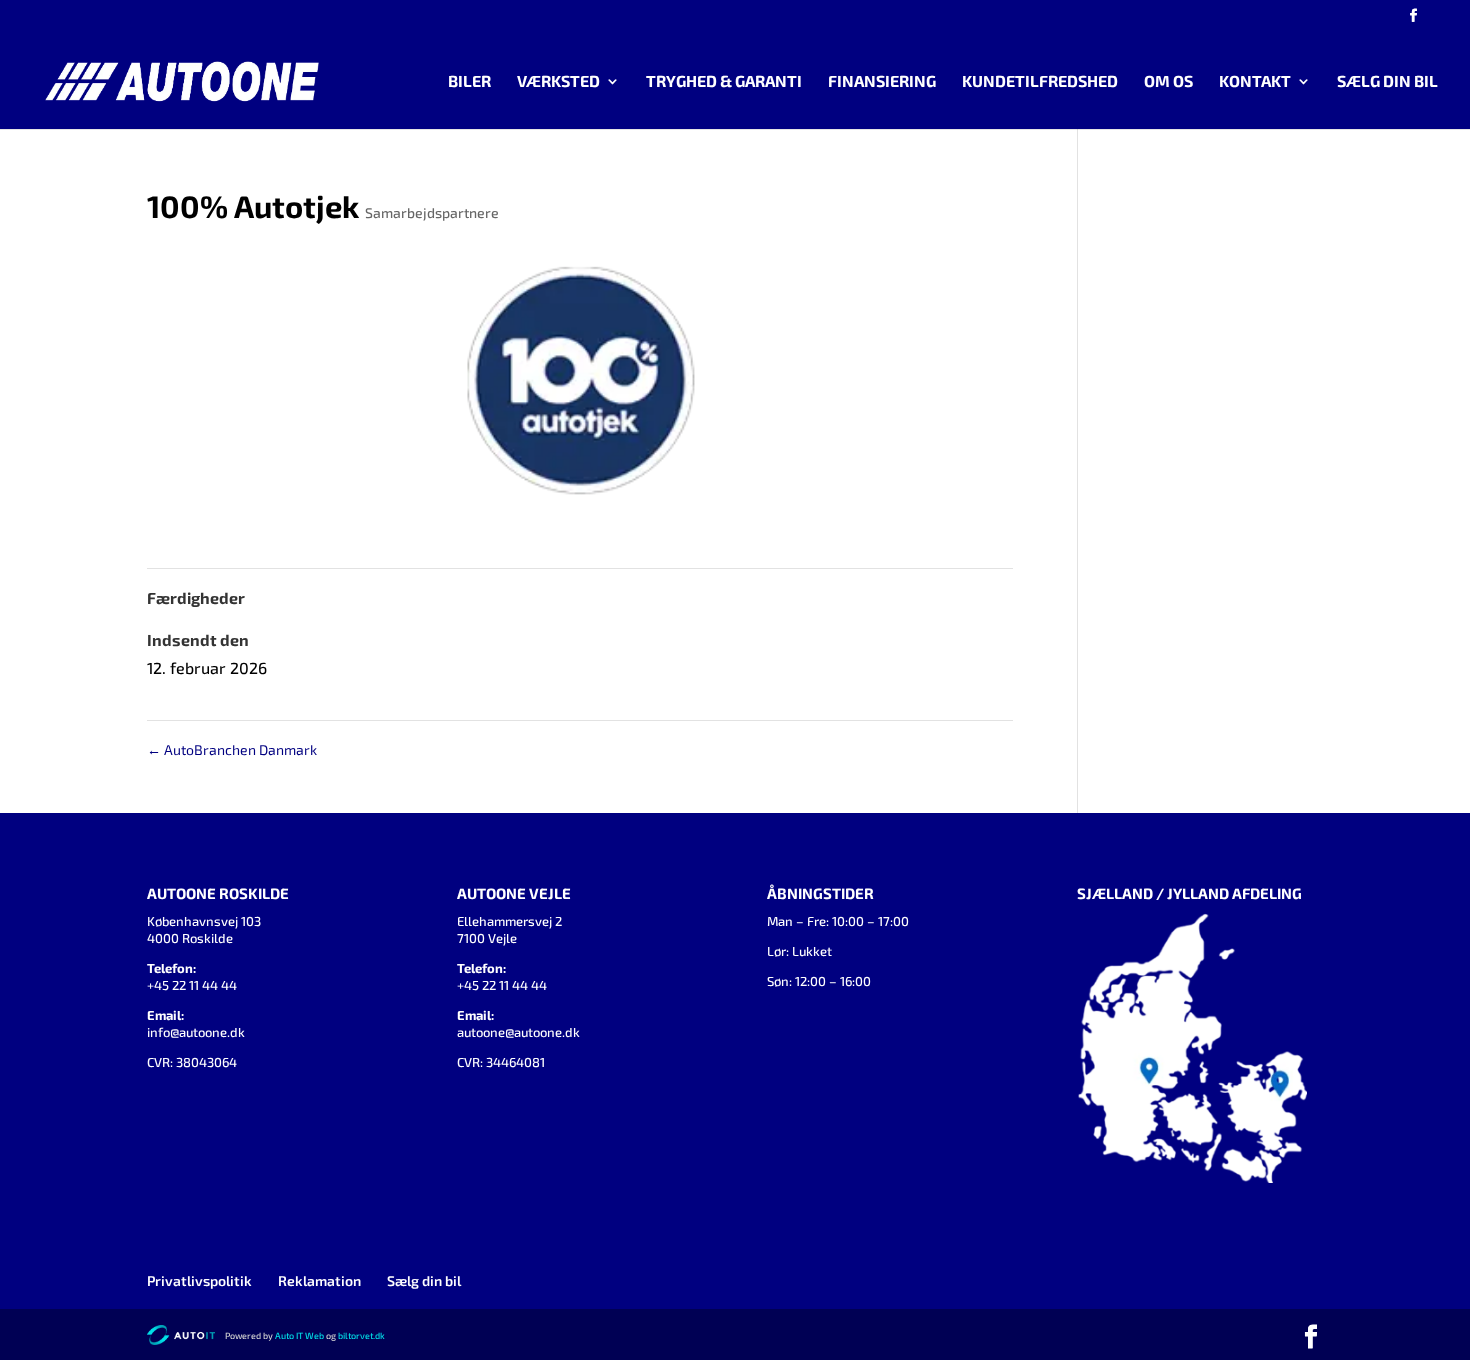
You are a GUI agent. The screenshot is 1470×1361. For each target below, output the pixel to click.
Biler (469, 82)
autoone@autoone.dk (518, 1032)
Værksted (558, 82)
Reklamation (319, 1280)
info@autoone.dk (196, 1032)
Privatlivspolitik (199, 1280)
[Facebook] (1413, 21)
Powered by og (281, 1335)
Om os (1168, 82)
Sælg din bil (1387, 82)
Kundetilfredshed (1040, 82)
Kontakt (1255, 82)
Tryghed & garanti (724, 82)
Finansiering (882, 82)
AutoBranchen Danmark (232, 749)
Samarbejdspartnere (432, 212)
